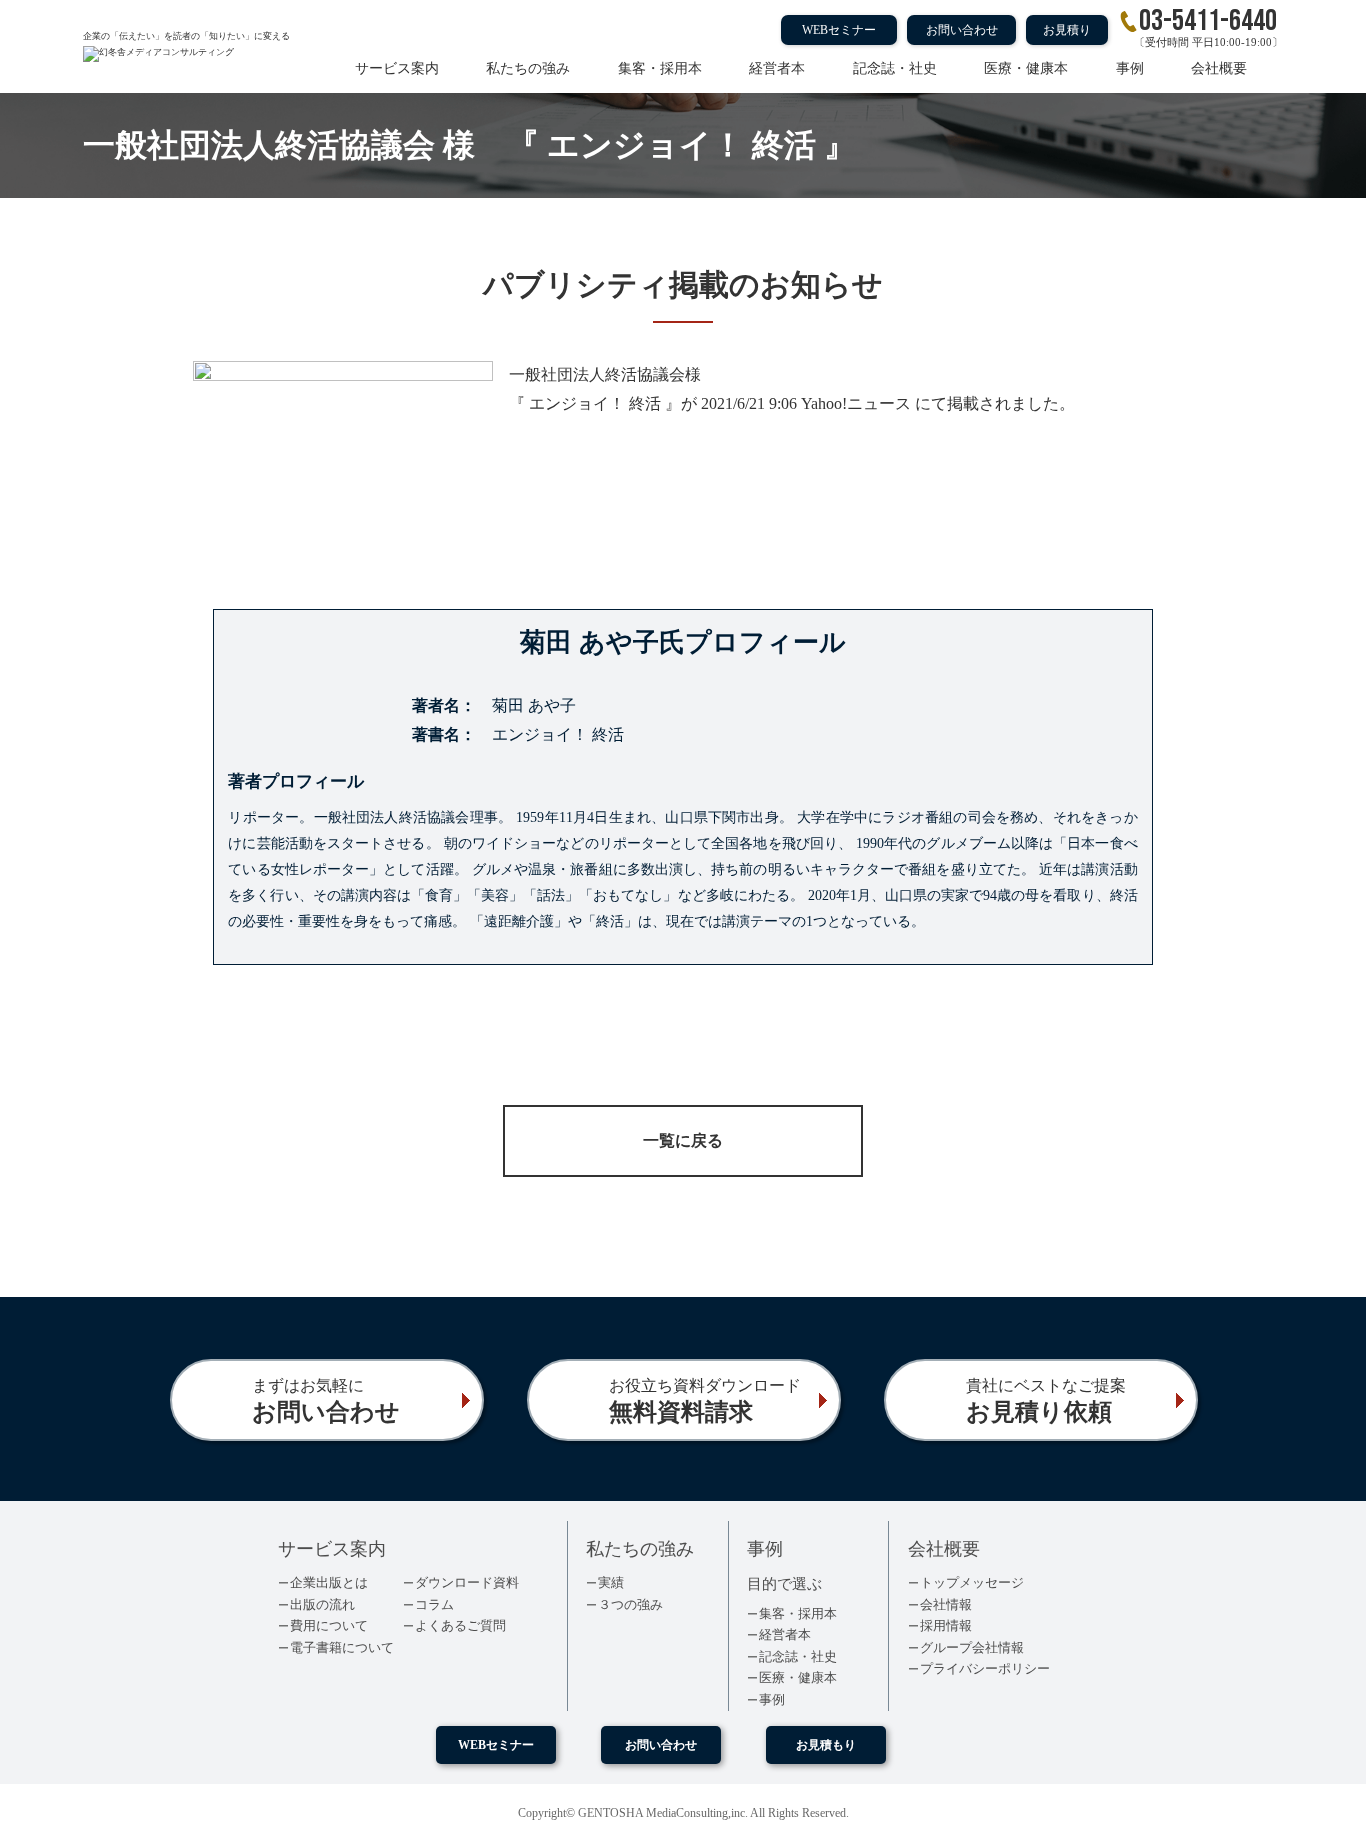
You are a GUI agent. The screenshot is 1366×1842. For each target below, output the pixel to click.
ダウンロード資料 (467, 1582)
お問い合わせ (962, 30)
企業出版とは (329, 1582)
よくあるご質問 (460, 1625)
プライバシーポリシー (985, 1668)
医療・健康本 (1026, 68)
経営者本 (777, 68)
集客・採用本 (660, 68)
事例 (1130, 68)
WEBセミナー (839, 30)
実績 (611, 1582)
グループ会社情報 (972, 1647)
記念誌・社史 (895, 68)
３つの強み (630, 1604)
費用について (329, 1625)
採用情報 (946, 1625)
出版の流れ (322, 1604)
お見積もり (826, 1745)
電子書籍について (342, 1647)
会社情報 (946, 1604)
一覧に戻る (683, 1140)
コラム (434, 1604)
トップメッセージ (972, 1582)
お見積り (1067, 30)
